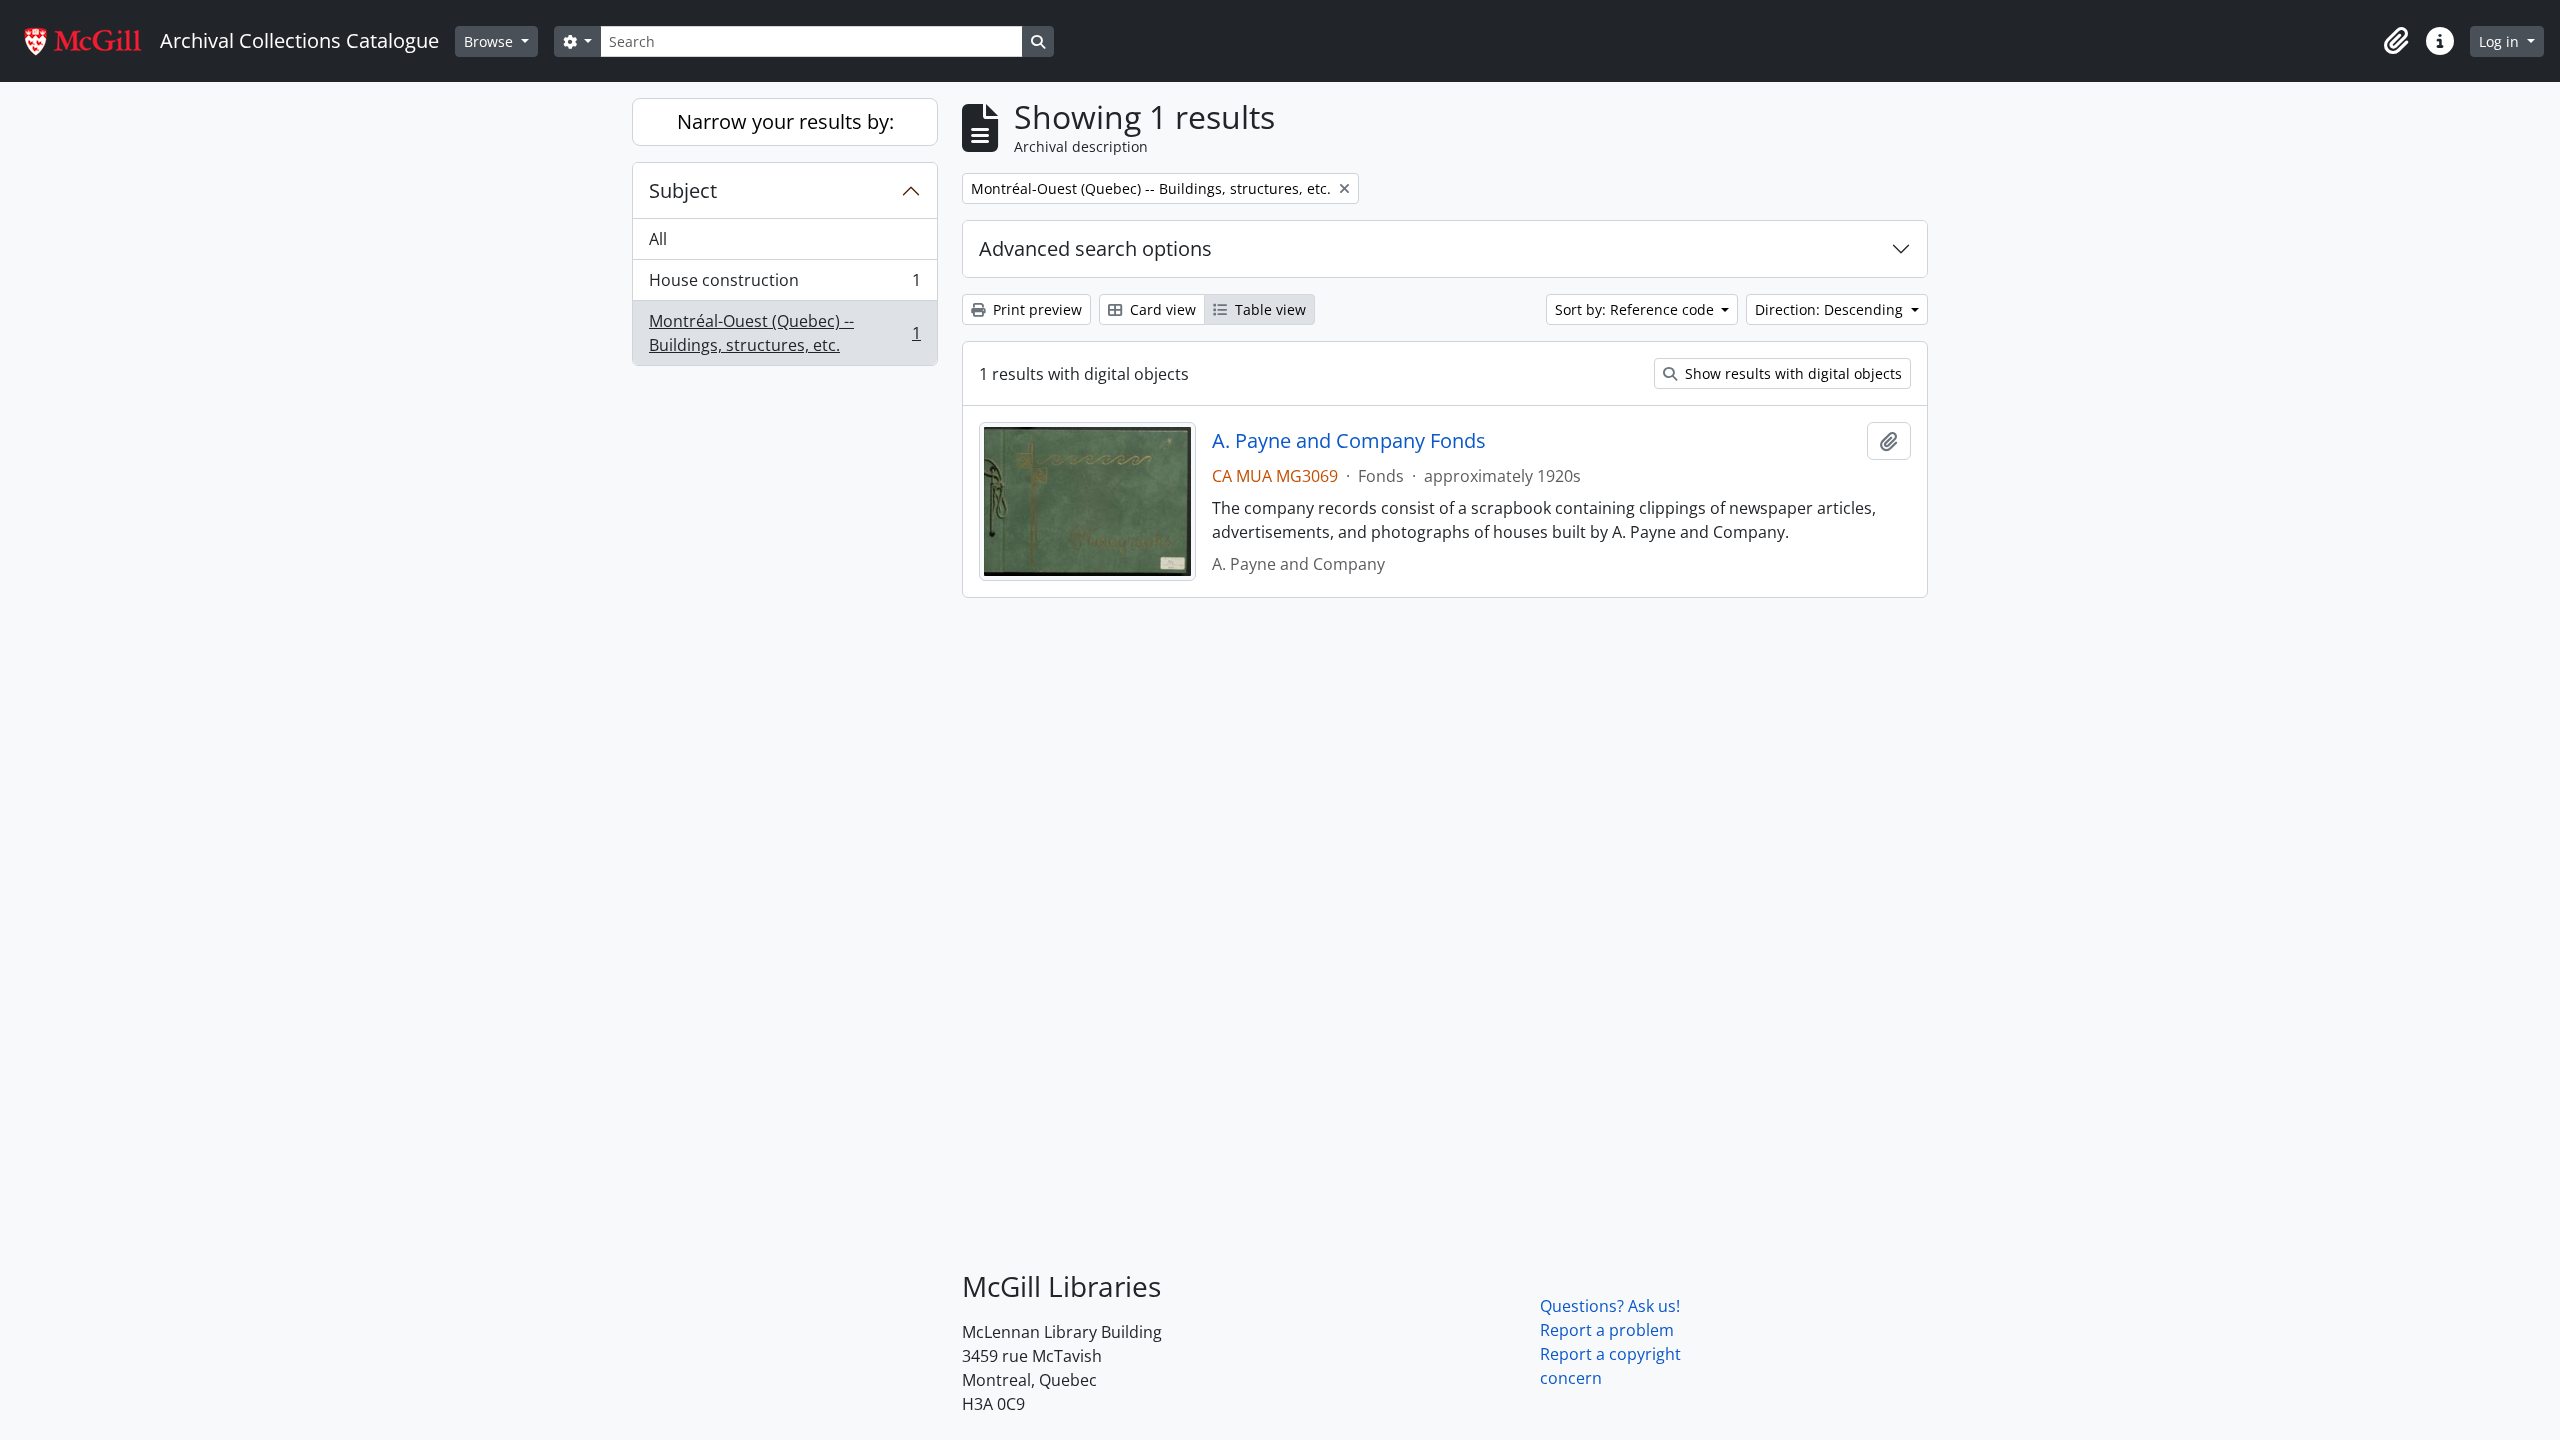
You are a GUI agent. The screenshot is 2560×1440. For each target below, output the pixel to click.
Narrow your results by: (785, 121)
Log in (2501, 41)
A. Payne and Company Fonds (1349, 441)
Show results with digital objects (1791, 373)
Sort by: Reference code (1636, 309)
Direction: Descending (1831, 309)
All (658, 239)
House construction (784, 285)
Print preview (1035, 309)
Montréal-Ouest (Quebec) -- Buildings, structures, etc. (784, 333)
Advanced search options (1095, 248)
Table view (1268, 309)
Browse (490, 41)
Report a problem (1607, 1330)
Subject (683, 190)
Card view (1161, 309)
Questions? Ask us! (1610, 1306)
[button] (2396, 41)
